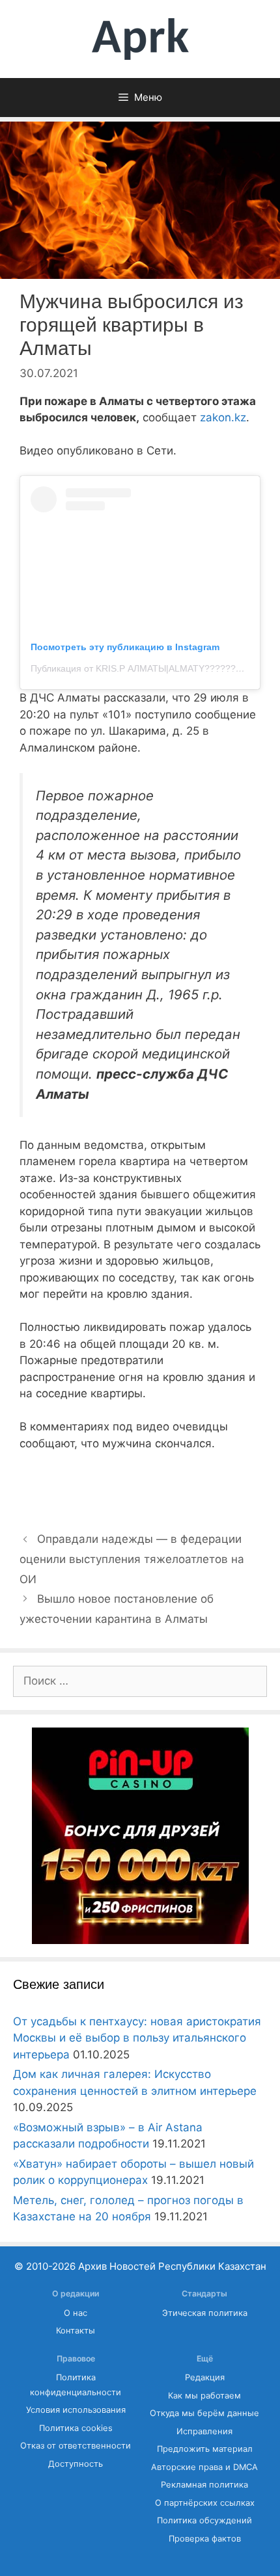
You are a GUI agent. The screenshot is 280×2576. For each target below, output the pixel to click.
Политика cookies (76, 2428)
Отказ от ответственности (76, 2446)
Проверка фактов (205, 2539)
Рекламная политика (204, 2485)
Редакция (205, 2377)
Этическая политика (205, 2313)
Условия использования (76, 2410)
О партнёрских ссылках (205, 2503)
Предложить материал (205, 2449)
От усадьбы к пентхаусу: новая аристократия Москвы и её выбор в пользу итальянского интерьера (137, 2038)
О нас (76, 2313)
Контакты (76, 2331)
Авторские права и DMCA (204, 2467)
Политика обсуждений (204, 2520)
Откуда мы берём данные (204, 2413)
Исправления (204, 2431)
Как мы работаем (204, 2396)
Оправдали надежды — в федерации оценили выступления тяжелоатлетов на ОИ (132, 1559)
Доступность (76, 2464)
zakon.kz (223, 417)
